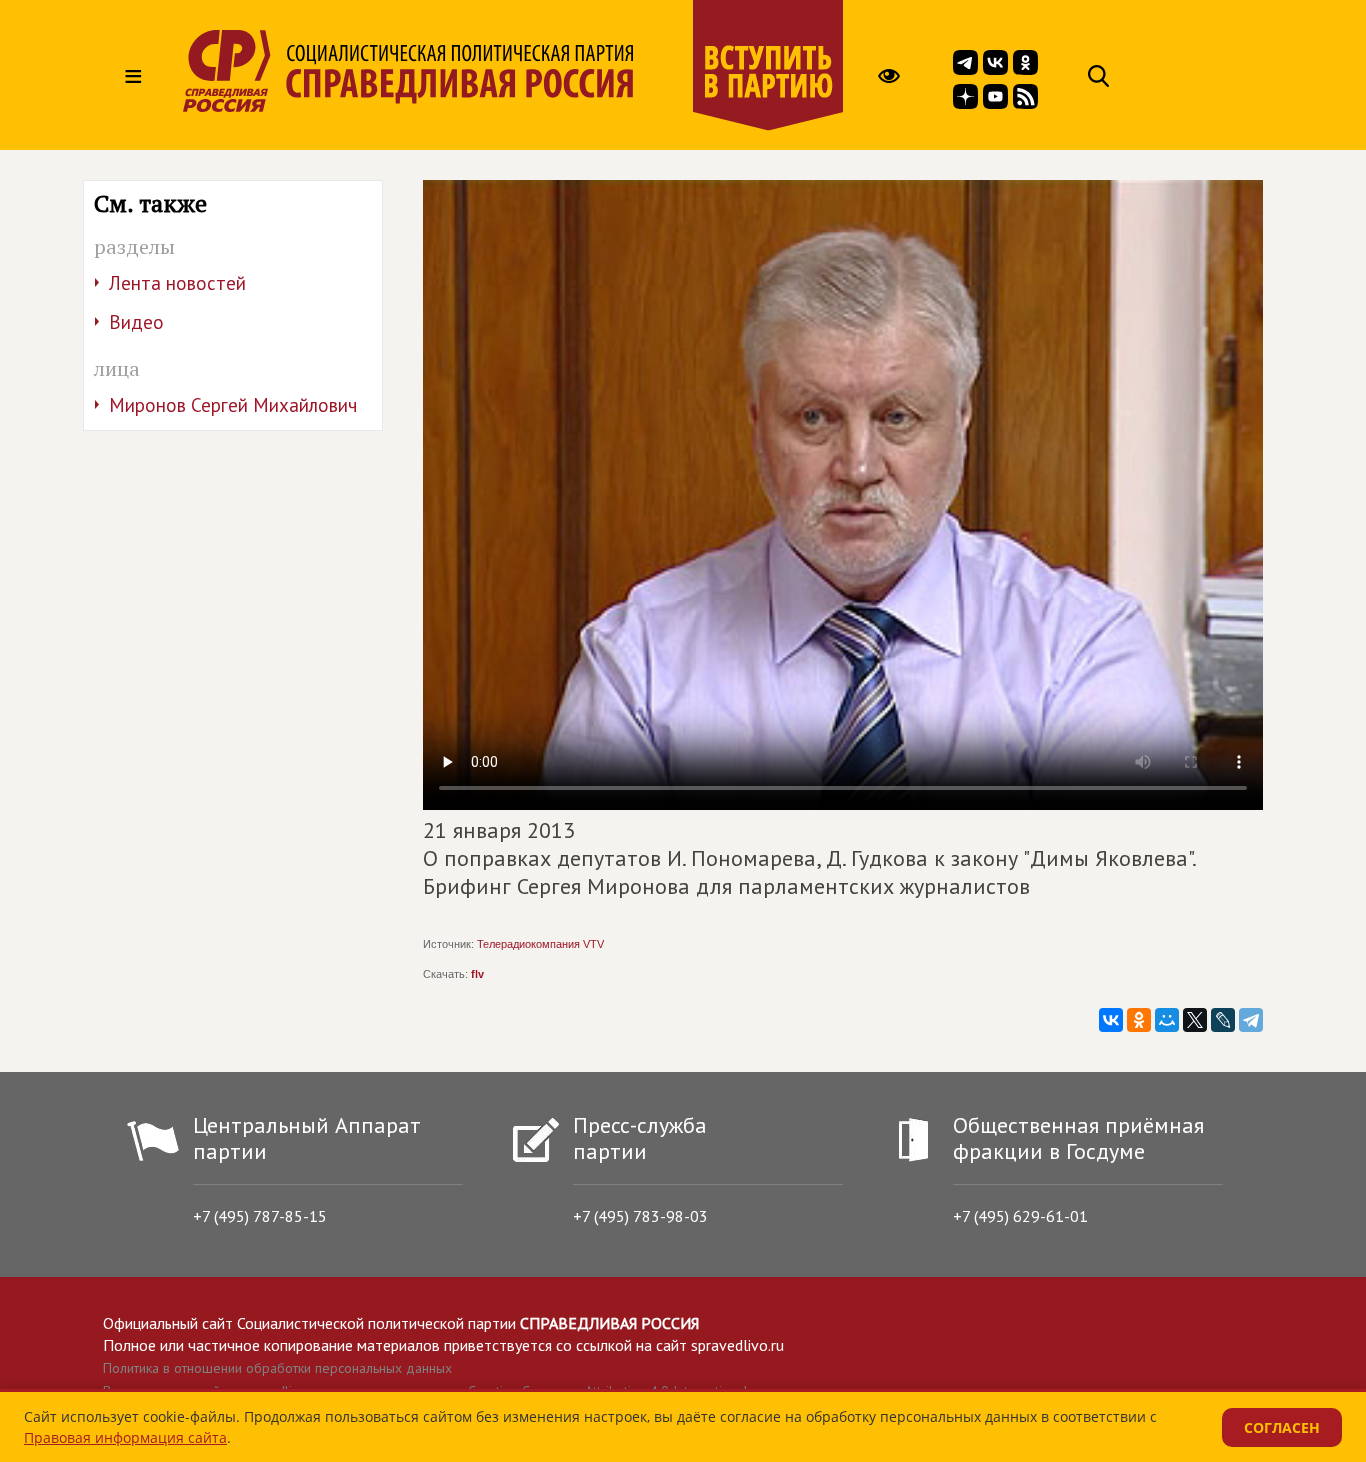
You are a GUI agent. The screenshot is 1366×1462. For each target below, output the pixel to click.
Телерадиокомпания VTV (540, 944)
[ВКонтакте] (1111, 1020)
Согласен (1282, 1427)
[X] (1195, 1020)
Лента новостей (177, 283)
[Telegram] (1251, 1020)
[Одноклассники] (1139, 1020)
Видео (136, 322)
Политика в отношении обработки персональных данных (277, 1368)
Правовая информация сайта (125, 1437)
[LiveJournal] (1223, 1020)
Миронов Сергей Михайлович (233, 405)
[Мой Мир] (1167, 1020)
